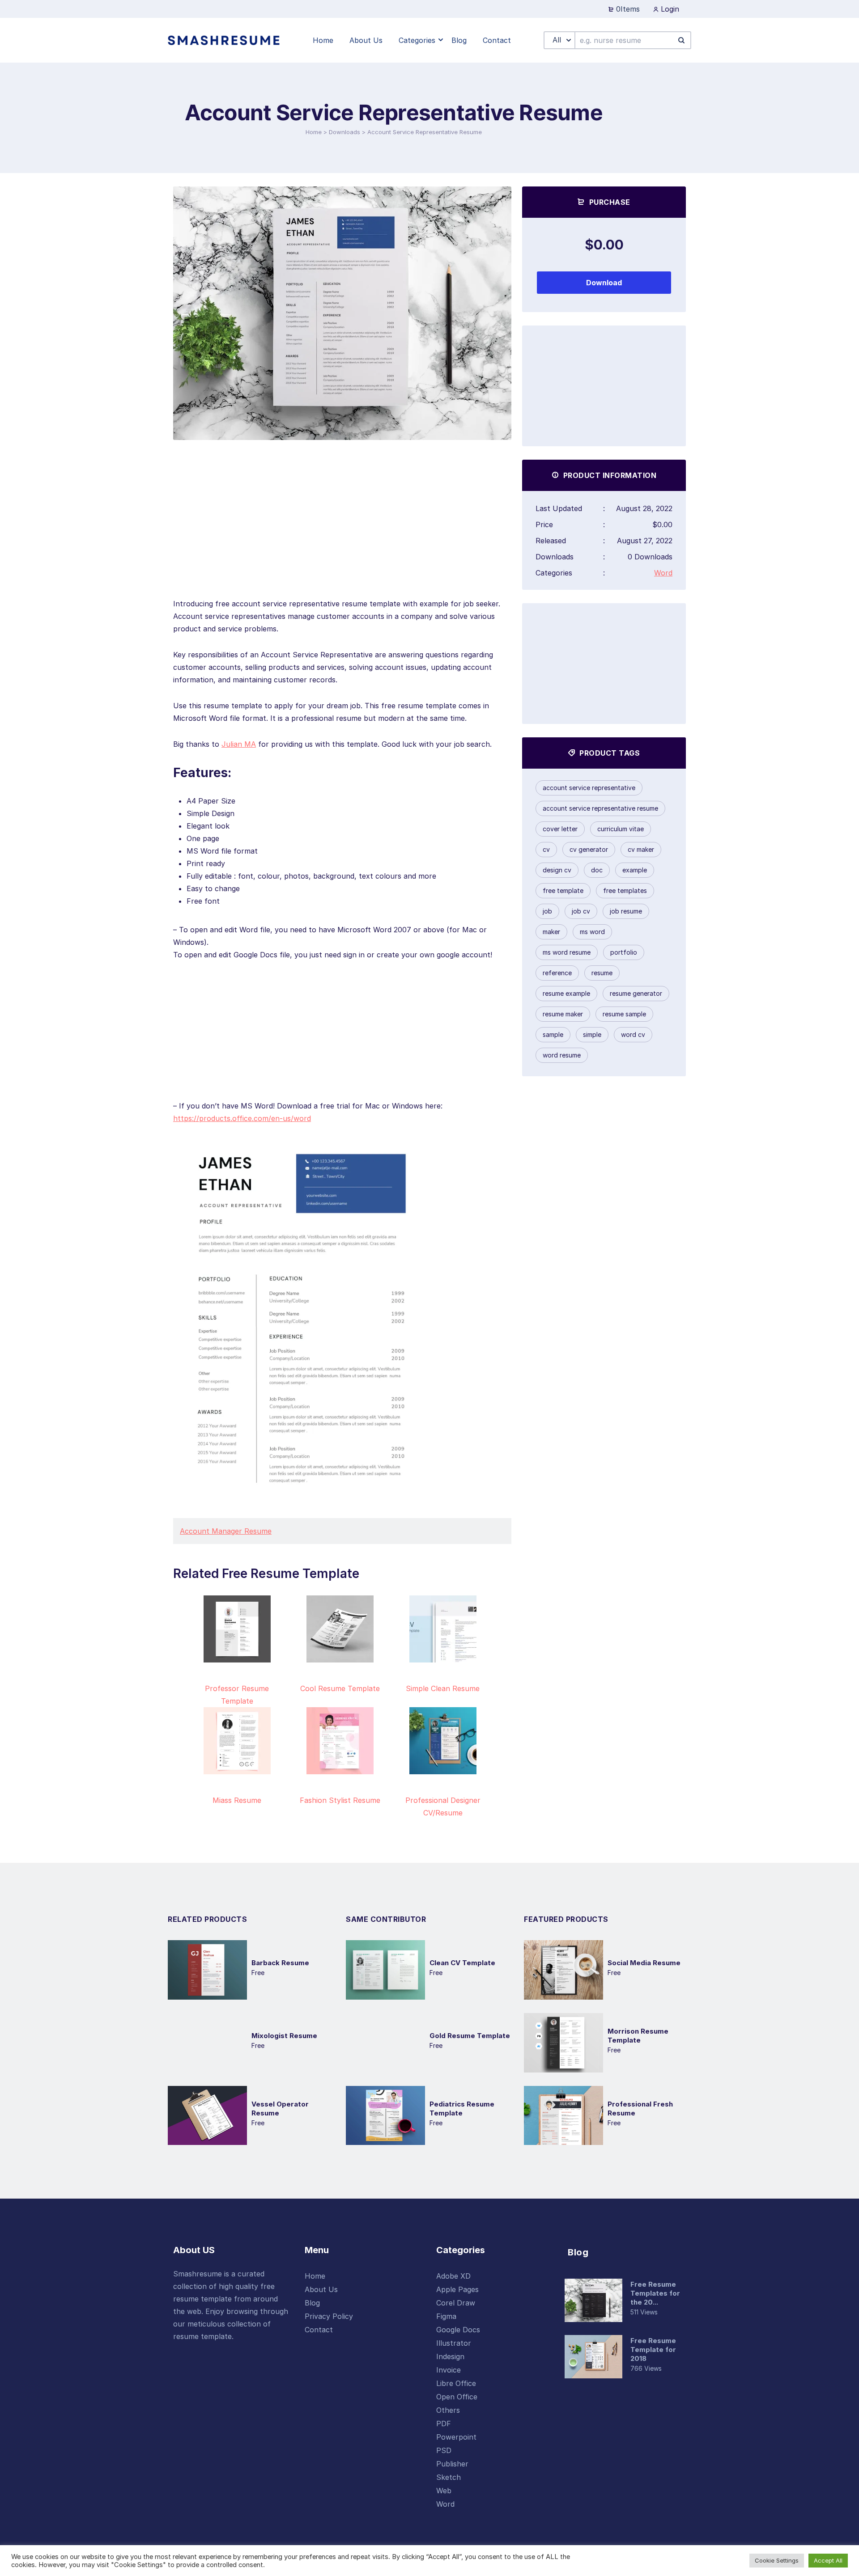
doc (597, 870)
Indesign (450, 2356)
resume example (566, 993)
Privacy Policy (329, 2316)
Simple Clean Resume (443, 1688)
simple (592, 1034)
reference (557, 973)
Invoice (449, 2370)
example (635, 870)
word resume (562, 1055)
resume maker (563, 1014)
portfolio (624, 952)
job (547, 911)
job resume (626, 911)
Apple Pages (457, 2289)
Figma (446, 2316)
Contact (319, 2330)
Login (669, 9)
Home (314, 132)
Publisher (452, 2464)
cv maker (641, 849)
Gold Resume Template (470, 2036)
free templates (625, 890)
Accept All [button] (828, 2560)
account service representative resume (600, 808)
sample (553, 1034)
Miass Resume (237, 1800)
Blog (312, 2303)
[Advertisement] (342, 535)
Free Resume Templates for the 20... (655, 2293)
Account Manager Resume (226, 1531)
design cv (557, 870)
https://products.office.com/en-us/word (242, 1118)
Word (663, 573)
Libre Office (456, 2383)
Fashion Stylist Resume (340, 1800)
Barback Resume (280, 1963)
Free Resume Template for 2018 (653, 2350)
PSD (444, 2450)
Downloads (344, 132)
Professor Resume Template (237, 1695)
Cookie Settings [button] (777, 2560)
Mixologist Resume (284, 2036)
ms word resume (567, 952)
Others (448, 2410)
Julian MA (239, 744)
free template (563, 890)
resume (602, 973)
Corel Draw (456, 2303)
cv (546, 849)
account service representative (589, 788)
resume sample (624, 1014)
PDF (444, 2424)
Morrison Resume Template (638, 2036)
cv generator (589, 849)
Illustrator (454, 2343)
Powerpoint (456, 2437)
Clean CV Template (462, 1963)
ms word (592, 932)
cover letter (560, 829)
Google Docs (458, 2330)
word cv (633, 1034)
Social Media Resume (644, 1963)
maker (551, 932)
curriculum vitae (621, 829)
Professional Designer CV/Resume (443, 1806)
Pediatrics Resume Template (462, 2109)
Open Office (457, 2397)
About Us (321, 2289)
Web (444, 2491)
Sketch (449, 2477)
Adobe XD (453, 2276)
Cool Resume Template (340, 1688)
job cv (581, 911)
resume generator (636, 993)
